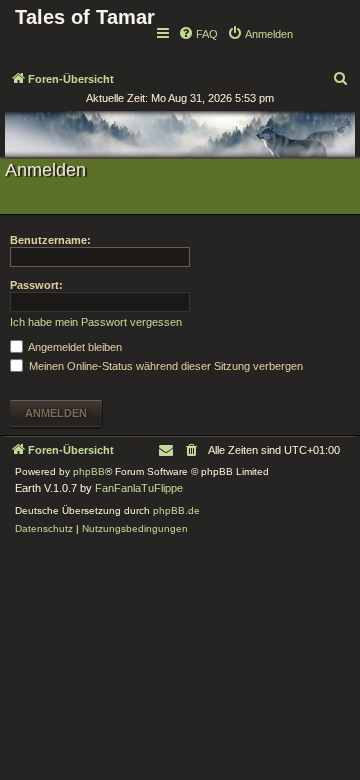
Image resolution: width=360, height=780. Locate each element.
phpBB (89, 471)
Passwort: (36, 285)
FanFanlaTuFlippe (139, 488)
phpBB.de (176, 510)
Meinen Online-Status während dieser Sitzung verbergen (164, 366)
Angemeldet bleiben (74, 347)
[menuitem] (198, 34)
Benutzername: (50, 240)
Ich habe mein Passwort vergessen (96, 322)
